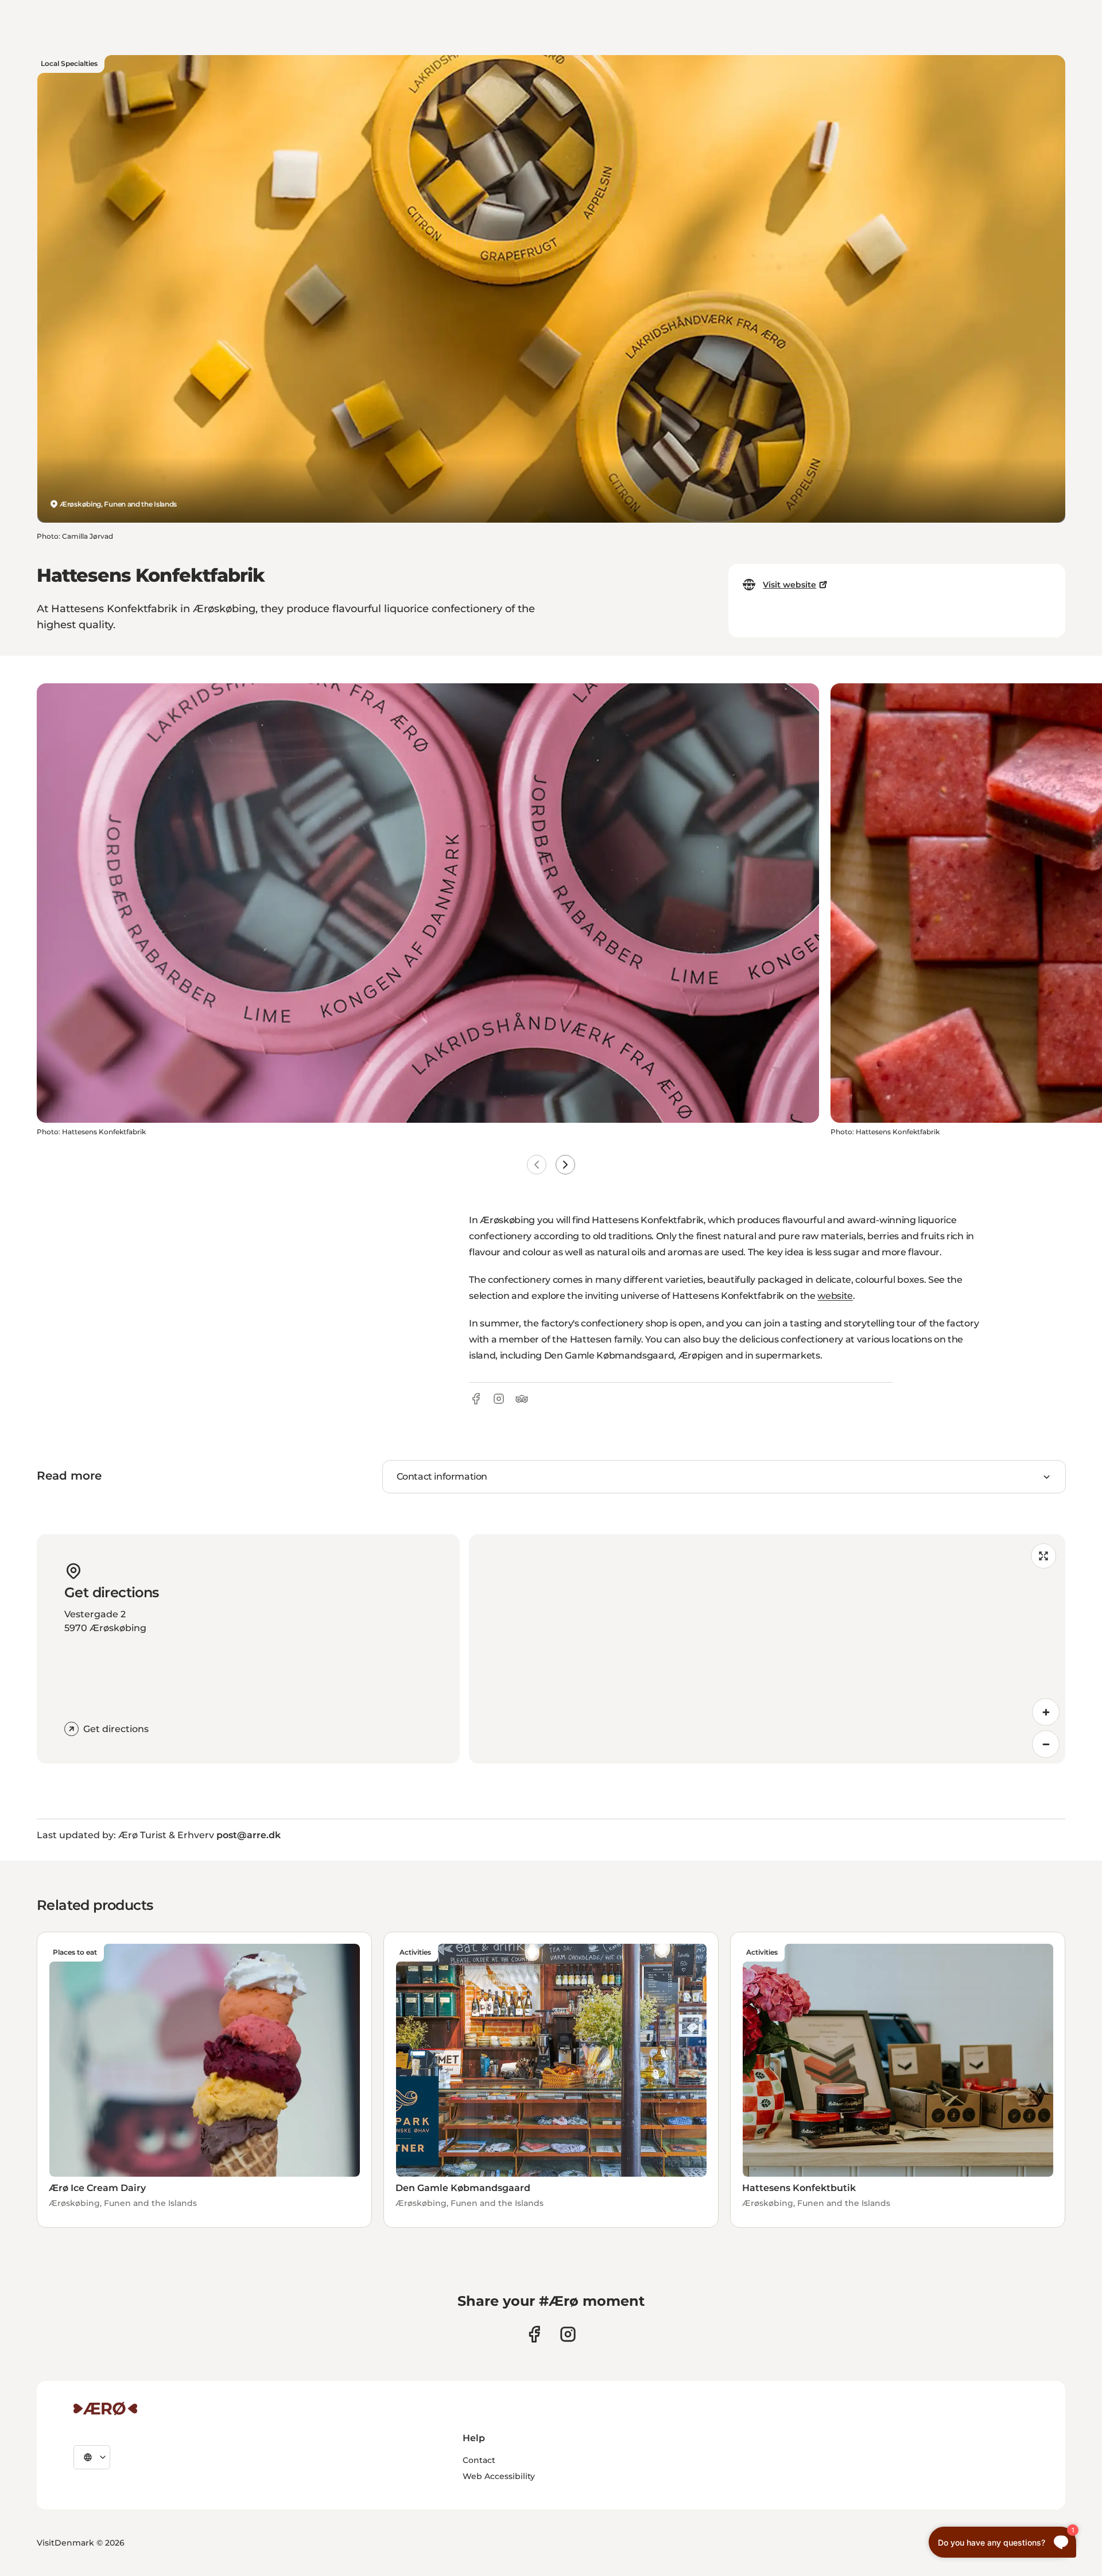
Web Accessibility (499, 2476)
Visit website (789, 585)
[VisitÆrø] (105, 2408)
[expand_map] (1043, 1556)
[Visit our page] (568, 2334)
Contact (479, 2460)
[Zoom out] (1046, 1744)
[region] (767, 1649)
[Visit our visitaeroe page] (534, 2334)
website (835, 1296)
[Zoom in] (1046, 1712)
